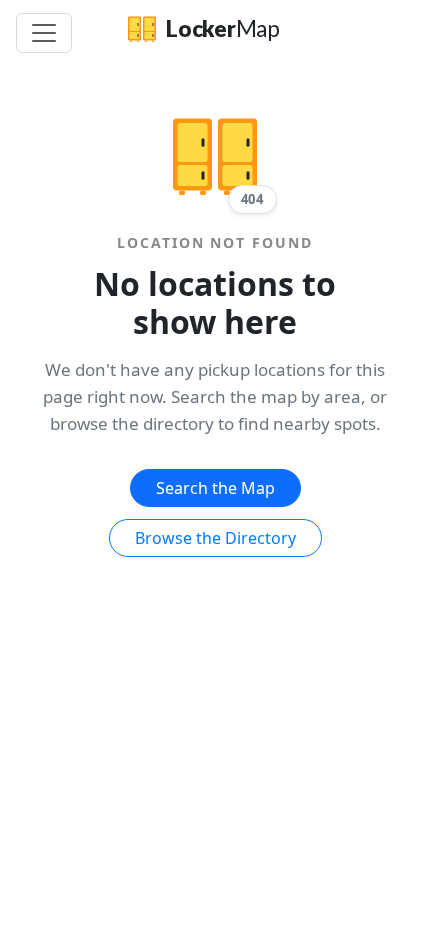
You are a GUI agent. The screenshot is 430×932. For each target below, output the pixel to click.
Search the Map (215, 488)
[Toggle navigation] (44, 33)
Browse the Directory (215, 538)
